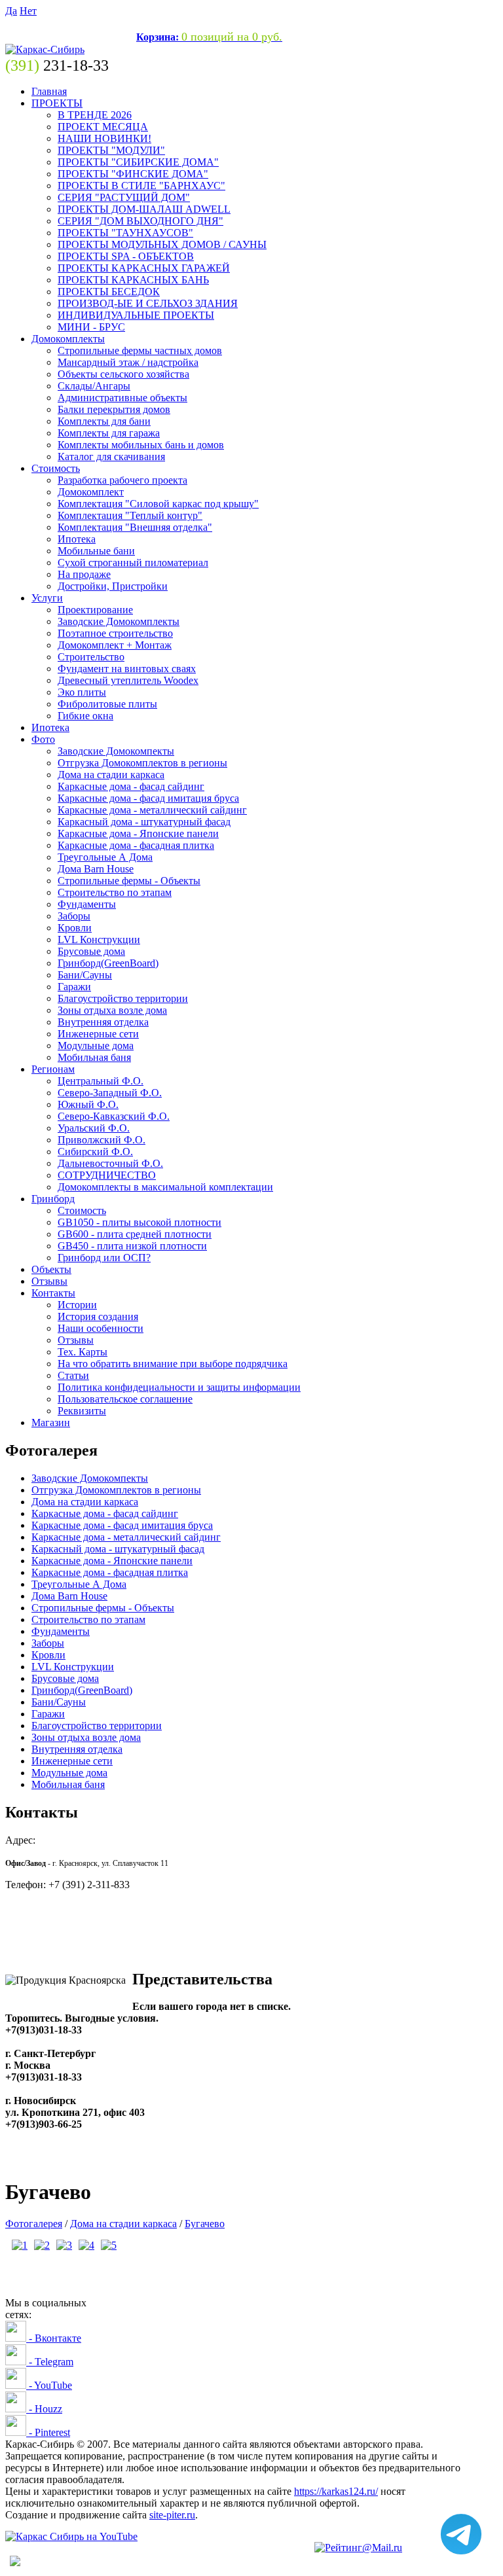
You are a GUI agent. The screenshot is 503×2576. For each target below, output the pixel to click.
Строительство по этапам (115, 892)
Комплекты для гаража (109, 433)
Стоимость (56, 468)
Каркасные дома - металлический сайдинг (152, 810)
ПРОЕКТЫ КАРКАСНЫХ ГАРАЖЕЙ (144, 268)
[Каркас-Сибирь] (45, 49)
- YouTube (49, 2385)
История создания (98, 1316)
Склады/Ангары (94, 386)
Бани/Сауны (85, 975)
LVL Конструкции (99, 939)
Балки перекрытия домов (114, 409)
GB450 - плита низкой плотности (132, 1246)
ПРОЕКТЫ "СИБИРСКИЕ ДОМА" (138, 162)
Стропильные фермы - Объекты (129, 881)
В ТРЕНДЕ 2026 (95, 115)
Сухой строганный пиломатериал (133, 563)
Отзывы (49, 1281)
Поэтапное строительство (115, 633)
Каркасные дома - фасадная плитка (136, 845)
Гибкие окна (85, 716)
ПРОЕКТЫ (57, 103)
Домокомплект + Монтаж (115, 645)
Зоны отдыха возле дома (112, 1010)
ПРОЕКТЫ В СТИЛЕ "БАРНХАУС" (141, 186)
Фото (43, 739)
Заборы (74, 916)
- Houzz (44, 2409)
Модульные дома (96, 1046)
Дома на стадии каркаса (111, 775)
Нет (28, 11)
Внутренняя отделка (103, 1022)
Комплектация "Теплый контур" (130, 515)
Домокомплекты (68, 339)
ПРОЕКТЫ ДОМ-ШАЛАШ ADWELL (144, 209)
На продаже (84, 574)
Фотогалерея (34, 2224)
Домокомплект (91, 492)
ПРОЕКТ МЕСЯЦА (103, 127)
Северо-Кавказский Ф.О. (114, 1116)
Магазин (51, 1422)
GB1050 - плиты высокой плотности (140, 1222)
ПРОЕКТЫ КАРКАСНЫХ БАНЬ (133, 280)
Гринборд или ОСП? (104, 1258)
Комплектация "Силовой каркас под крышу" (158, 504)
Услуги (47, 598)
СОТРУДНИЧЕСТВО (107, 1175)
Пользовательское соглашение (125, 1399)
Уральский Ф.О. (94, 1128)
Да (11, 11)
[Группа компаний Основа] (71, 2536)
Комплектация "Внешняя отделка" (135, 527)
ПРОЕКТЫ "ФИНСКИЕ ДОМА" (133, 174)
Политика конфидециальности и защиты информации (179, 1387)
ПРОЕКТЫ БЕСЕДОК (109, 292)
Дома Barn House (96, 869)
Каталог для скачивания (111, 456)
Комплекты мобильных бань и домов (141, 445)
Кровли (75, 928)
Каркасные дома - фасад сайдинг (131, 786)
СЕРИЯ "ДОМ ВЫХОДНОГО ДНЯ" (140, 221)
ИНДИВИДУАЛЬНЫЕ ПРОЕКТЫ (136, 315)
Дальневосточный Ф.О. (110, 1163)
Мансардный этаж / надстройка (128, 362)
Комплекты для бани (104, 421)
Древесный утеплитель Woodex (128, 680)
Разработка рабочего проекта (122, 480)
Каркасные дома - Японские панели (138, 833)
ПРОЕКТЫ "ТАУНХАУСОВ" (125, 233)
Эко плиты (82, 692)
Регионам (53, 1069)
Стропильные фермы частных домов (140, 350)
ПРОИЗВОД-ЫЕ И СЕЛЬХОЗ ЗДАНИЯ (148, 303)
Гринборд (53, 1199)
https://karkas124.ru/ (336, 2491)
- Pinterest (48, 2432)
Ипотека (77, 539)
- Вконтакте (54, 2338)
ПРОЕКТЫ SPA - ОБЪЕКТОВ (126, 256)
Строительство (91, 657)
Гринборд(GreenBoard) (108, 963)
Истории (77, 1305)
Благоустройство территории (123, 998)
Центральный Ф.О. (101, 1081)
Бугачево (205, 2224)
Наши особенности (101, 1328)
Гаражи (74, 987)
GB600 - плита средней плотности (135, 1234)
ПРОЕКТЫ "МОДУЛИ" (111, 150)
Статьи (73, 1375)
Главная (49, 91)
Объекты (51, 1269)
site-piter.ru (172, 2515)
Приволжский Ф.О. (102, 1140)
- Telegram (50, 2362)
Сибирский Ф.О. (95, 1152)
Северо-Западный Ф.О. (110, 1093)
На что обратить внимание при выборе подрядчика (173, 1364)
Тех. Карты (83, 1352)
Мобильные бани (96, 551)
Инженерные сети (98, 1034)
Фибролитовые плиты (107, 704)
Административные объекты (122, 398)
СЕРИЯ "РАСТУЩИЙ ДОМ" (124, 197)
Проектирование (95, 610)
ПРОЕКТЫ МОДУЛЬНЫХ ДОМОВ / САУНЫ (162, 244)
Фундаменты (87, 904)
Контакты (53, 1293)
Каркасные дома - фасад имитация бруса (148, 798)
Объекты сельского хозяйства (123, 374)
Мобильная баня (94, 1057)
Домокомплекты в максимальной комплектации (165, 1187)
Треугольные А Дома (105, 857)
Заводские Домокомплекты (119, 621)
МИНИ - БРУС (91, 327)
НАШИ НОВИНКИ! (104, 138)
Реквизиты (82, 1411)
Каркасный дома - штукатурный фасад (144, 822)
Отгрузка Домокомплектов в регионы (142, 763)
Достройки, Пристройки (113, 586)
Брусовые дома (91, 951)
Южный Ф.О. (88, 1104)
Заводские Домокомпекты (116, 751)
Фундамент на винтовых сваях (127, 669)
